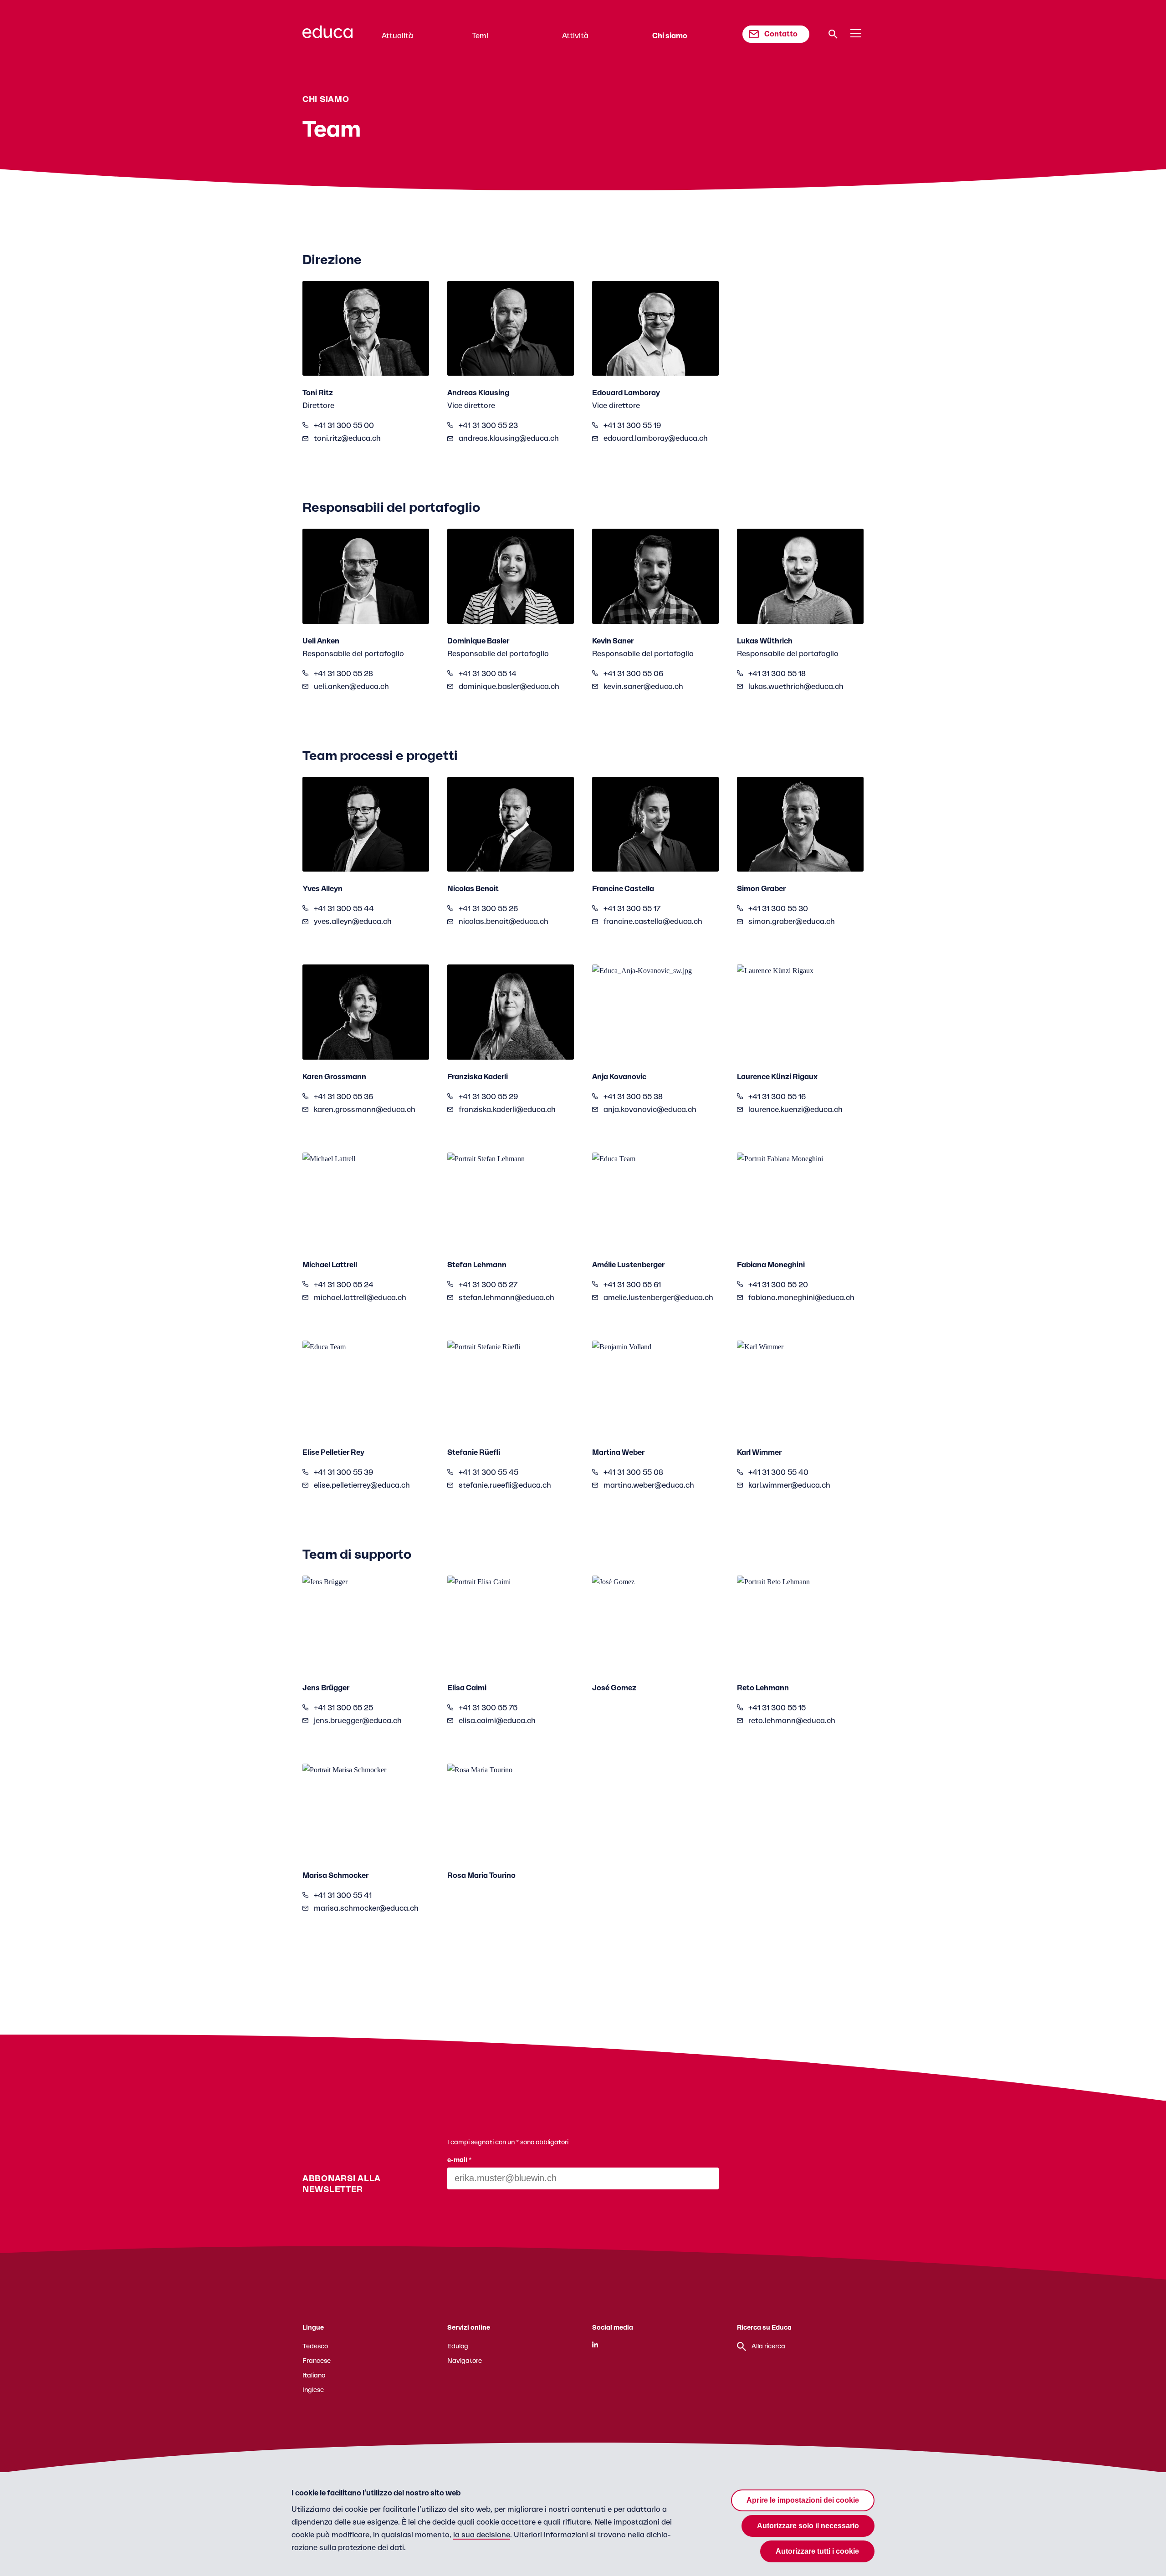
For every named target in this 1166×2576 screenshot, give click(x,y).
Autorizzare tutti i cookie (817, 2551)
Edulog (458, 2346)
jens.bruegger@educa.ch (358, 1721)
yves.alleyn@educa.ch (353, 922)
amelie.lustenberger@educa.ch (658, 1298)
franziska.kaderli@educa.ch (507, 1110)
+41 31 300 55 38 (633, 1097)
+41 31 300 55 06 (633, 674)
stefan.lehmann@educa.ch (506, 1298)
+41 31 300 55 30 (778, 909)
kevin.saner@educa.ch (643, 687)
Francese (317, 2361)
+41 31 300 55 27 (488, 1285)
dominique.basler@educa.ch (509, 687)
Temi (480, 36)
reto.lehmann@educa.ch (792, 1721)
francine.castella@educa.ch (653, 922)
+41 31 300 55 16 (777, 1097)
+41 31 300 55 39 (343, 1473)
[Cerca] (833, 34)
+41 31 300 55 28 (343, 674)
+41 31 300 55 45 (488, 1473)
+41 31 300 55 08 (633, 1473)
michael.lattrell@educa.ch (360, 1298)
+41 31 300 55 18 (777, 674)
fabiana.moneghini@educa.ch (801, 1298)
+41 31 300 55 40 (778, 1473)
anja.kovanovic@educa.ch (650, 1110)
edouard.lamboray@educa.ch (656, 439)
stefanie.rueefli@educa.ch (505, 1485)
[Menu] (856, 34)
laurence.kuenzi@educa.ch (795, 1110)
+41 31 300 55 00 (344, 426)
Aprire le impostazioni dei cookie (803, 2500)
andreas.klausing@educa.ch (509, 439)
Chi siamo (670, 36)
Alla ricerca (768, 2346)
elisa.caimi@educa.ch (497, 1721)
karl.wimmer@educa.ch (789, 1485)
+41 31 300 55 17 (632, 909)
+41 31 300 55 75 (488, 1708)
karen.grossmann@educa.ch (365, 1110)
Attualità (397, 36)
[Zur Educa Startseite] (327, 36)
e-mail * (460, 2160)
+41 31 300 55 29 (488, 1097)
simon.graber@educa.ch (792, 922)
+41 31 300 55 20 (778, 1285)
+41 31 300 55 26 (488, 909)
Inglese (313, 2390)
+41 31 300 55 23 (488, 426)
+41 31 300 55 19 (632, 426)
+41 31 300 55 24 (344, 1285)
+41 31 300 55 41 (343, 1896)
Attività (575, 36)
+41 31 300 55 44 (344, 909)
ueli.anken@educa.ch (351, 687)
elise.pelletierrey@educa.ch (362, 1485)
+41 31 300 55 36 (343, 1097)
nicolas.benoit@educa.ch (504, 922)
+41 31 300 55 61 (632, 1285)
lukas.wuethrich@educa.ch (796, 687)
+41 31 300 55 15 (777, 1708)
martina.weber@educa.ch (649, 1485)
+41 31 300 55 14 (488, 674)
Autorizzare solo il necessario (808, 2526)
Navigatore (465, 2361)
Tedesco (315, 2346)
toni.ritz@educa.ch (347, 439)
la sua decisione (482, 2535)
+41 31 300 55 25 (343, 1708)
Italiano (314, 2376)
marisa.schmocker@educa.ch (366, 1908)
